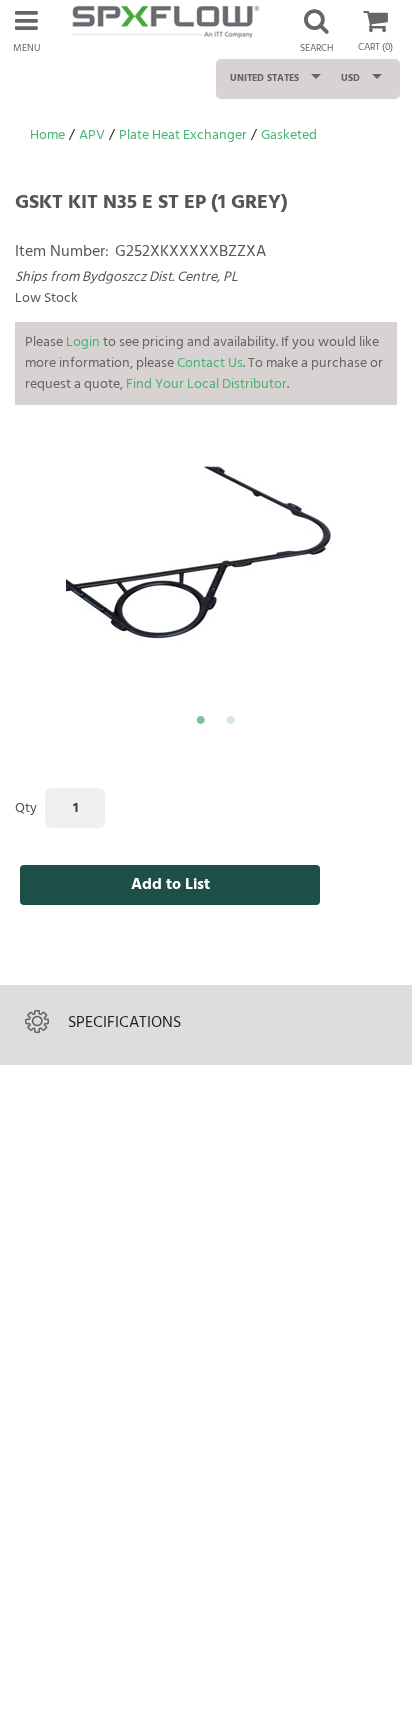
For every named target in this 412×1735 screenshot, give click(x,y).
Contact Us (210, 363)
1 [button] (200, 723)
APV (92, 135)
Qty (26, 808)
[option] (216, 568)
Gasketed (289, 135)
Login (83, 342)
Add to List (170, 885)
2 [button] (230, 723)
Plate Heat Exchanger (183, 135)
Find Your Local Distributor (206, 384)
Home (47, 135)
